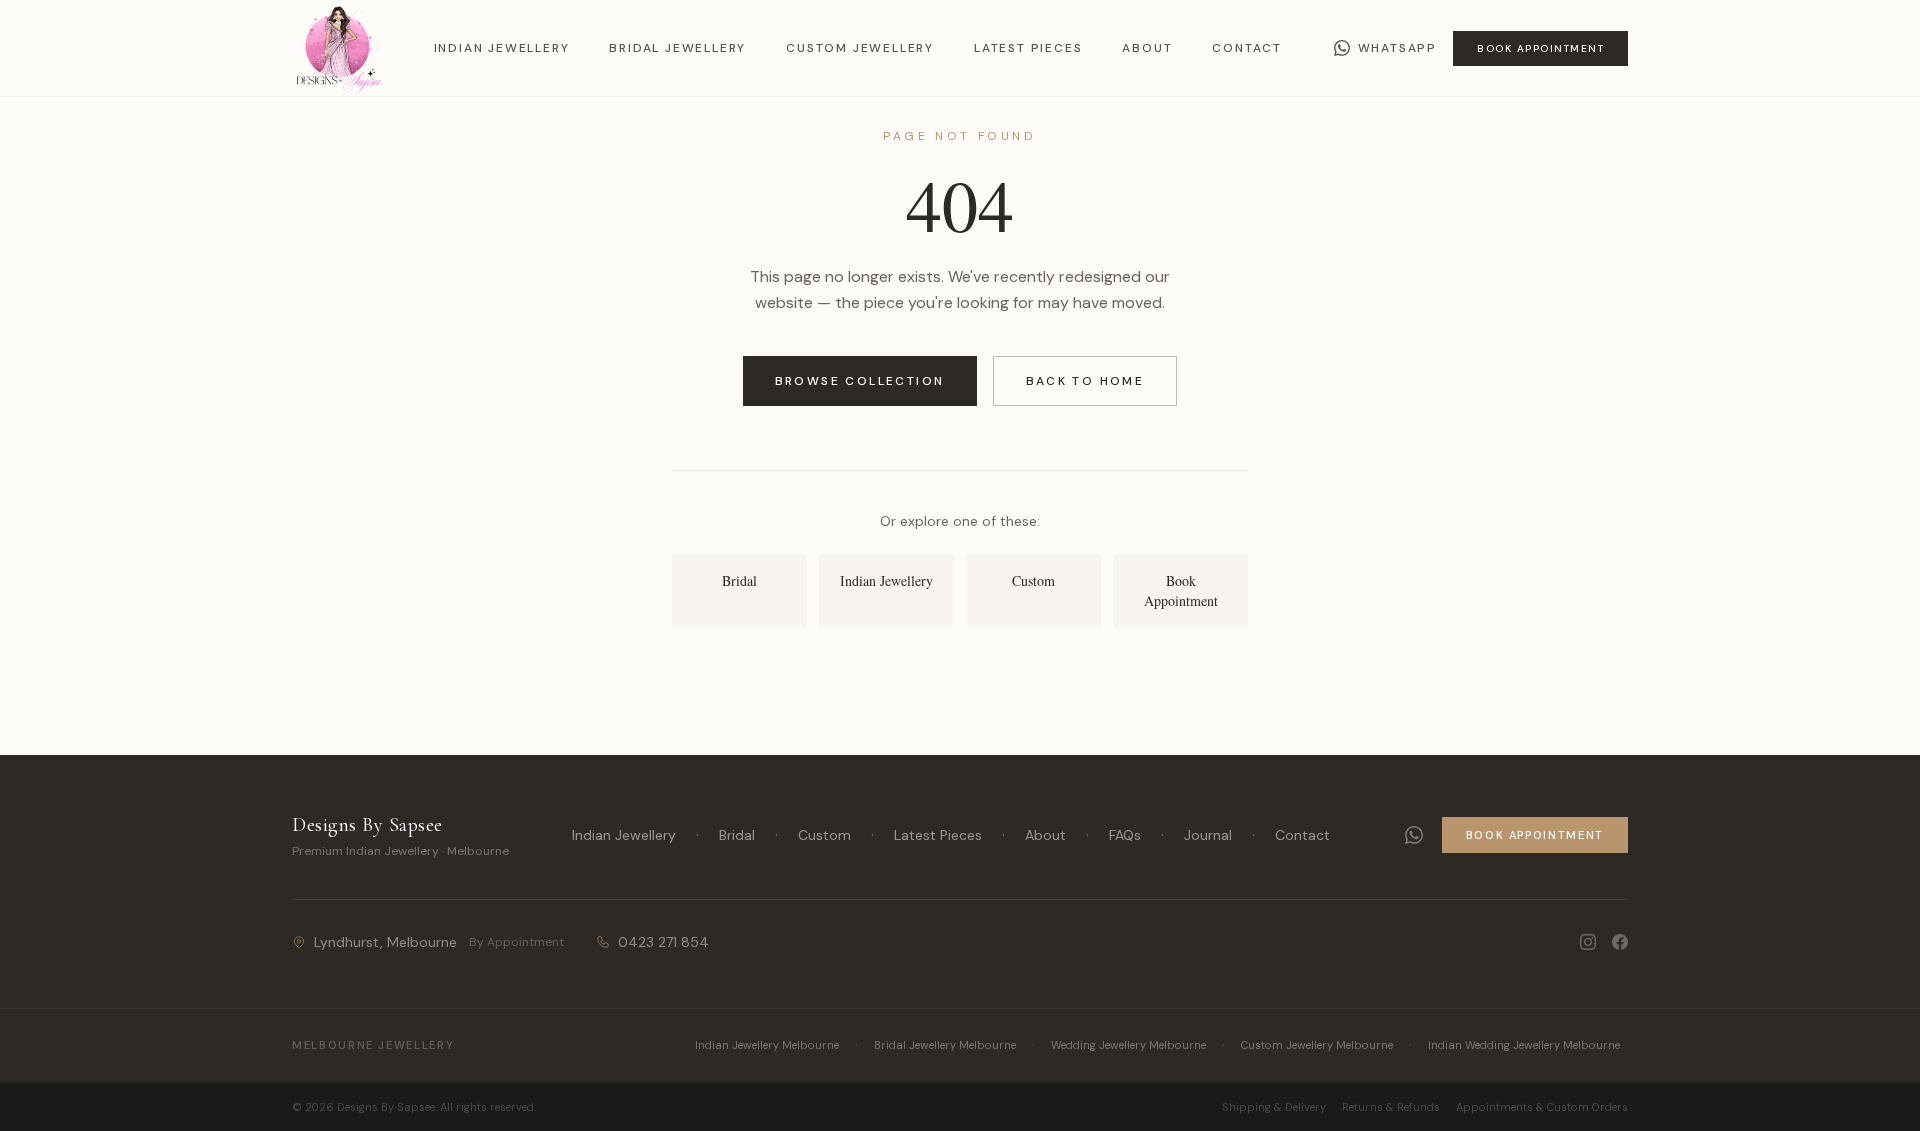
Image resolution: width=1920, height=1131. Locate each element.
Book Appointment (1540, 48)
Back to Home (1085, 381)
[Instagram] (1588, 942)
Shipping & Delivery (1274, 1107)
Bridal (737, 835)
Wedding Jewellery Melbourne (1128, 1045)
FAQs (1125, 835)
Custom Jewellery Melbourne (1317, 1045)
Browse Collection (860, 381)
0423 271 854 (663, 942)
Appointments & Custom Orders (1542, 1107)
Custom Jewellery (860, 48)
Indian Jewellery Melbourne (767, 1045)
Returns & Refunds (1391, 1107)
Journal (1208, 835)
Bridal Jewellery (677, 48)
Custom (824, 835)
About (1147, 48)
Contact (1247, 48)
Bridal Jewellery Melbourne (945, 1045)
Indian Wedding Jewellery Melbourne (1524, 1045)
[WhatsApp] (1414, 835)
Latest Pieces (1028, 48)
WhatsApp (1397, 48)
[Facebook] (1620, 942)
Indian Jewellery (502, 48)
